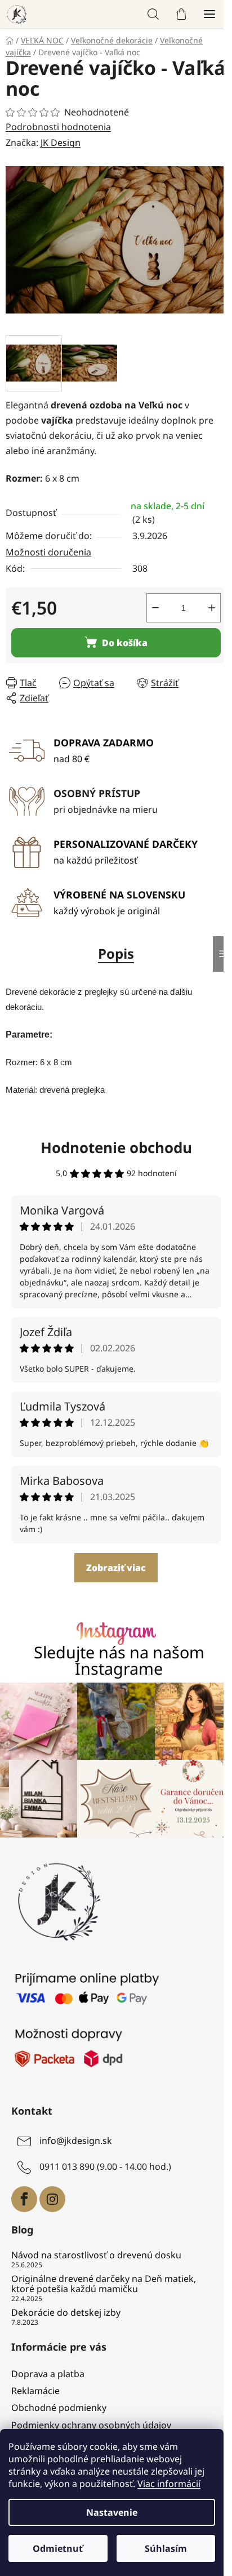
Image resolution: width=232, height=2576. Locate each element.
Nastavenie (112, 2512)
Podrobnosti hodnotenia (58, 127)
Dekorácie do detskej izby (66, 2313)
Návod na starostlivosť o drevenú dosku (96, 2255)
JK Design (61, 143)
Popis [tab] (116, 953)
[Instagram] (52, 2199)
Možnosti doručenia (48, 552)
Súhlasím (166, 2548)
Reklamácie (35, 2391)
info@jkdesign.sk (76, 2141)
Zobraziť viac (116, 1568)
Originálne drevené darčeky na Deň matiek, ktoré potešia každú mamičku (104, 2284)
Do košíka (125, 643)
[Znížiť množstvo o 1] (155, 608)
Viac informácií (169, 2484)
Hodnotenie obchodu (116, 1147)
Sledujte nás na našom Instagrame (119, 1661)
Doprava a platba (48, 2374)
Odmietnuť (58, 2548)
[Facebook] (24, 2199)
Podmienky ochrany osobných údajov (91, 2425)
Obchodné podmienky (59, 2408)
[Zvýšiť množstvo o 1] (212, 608)
